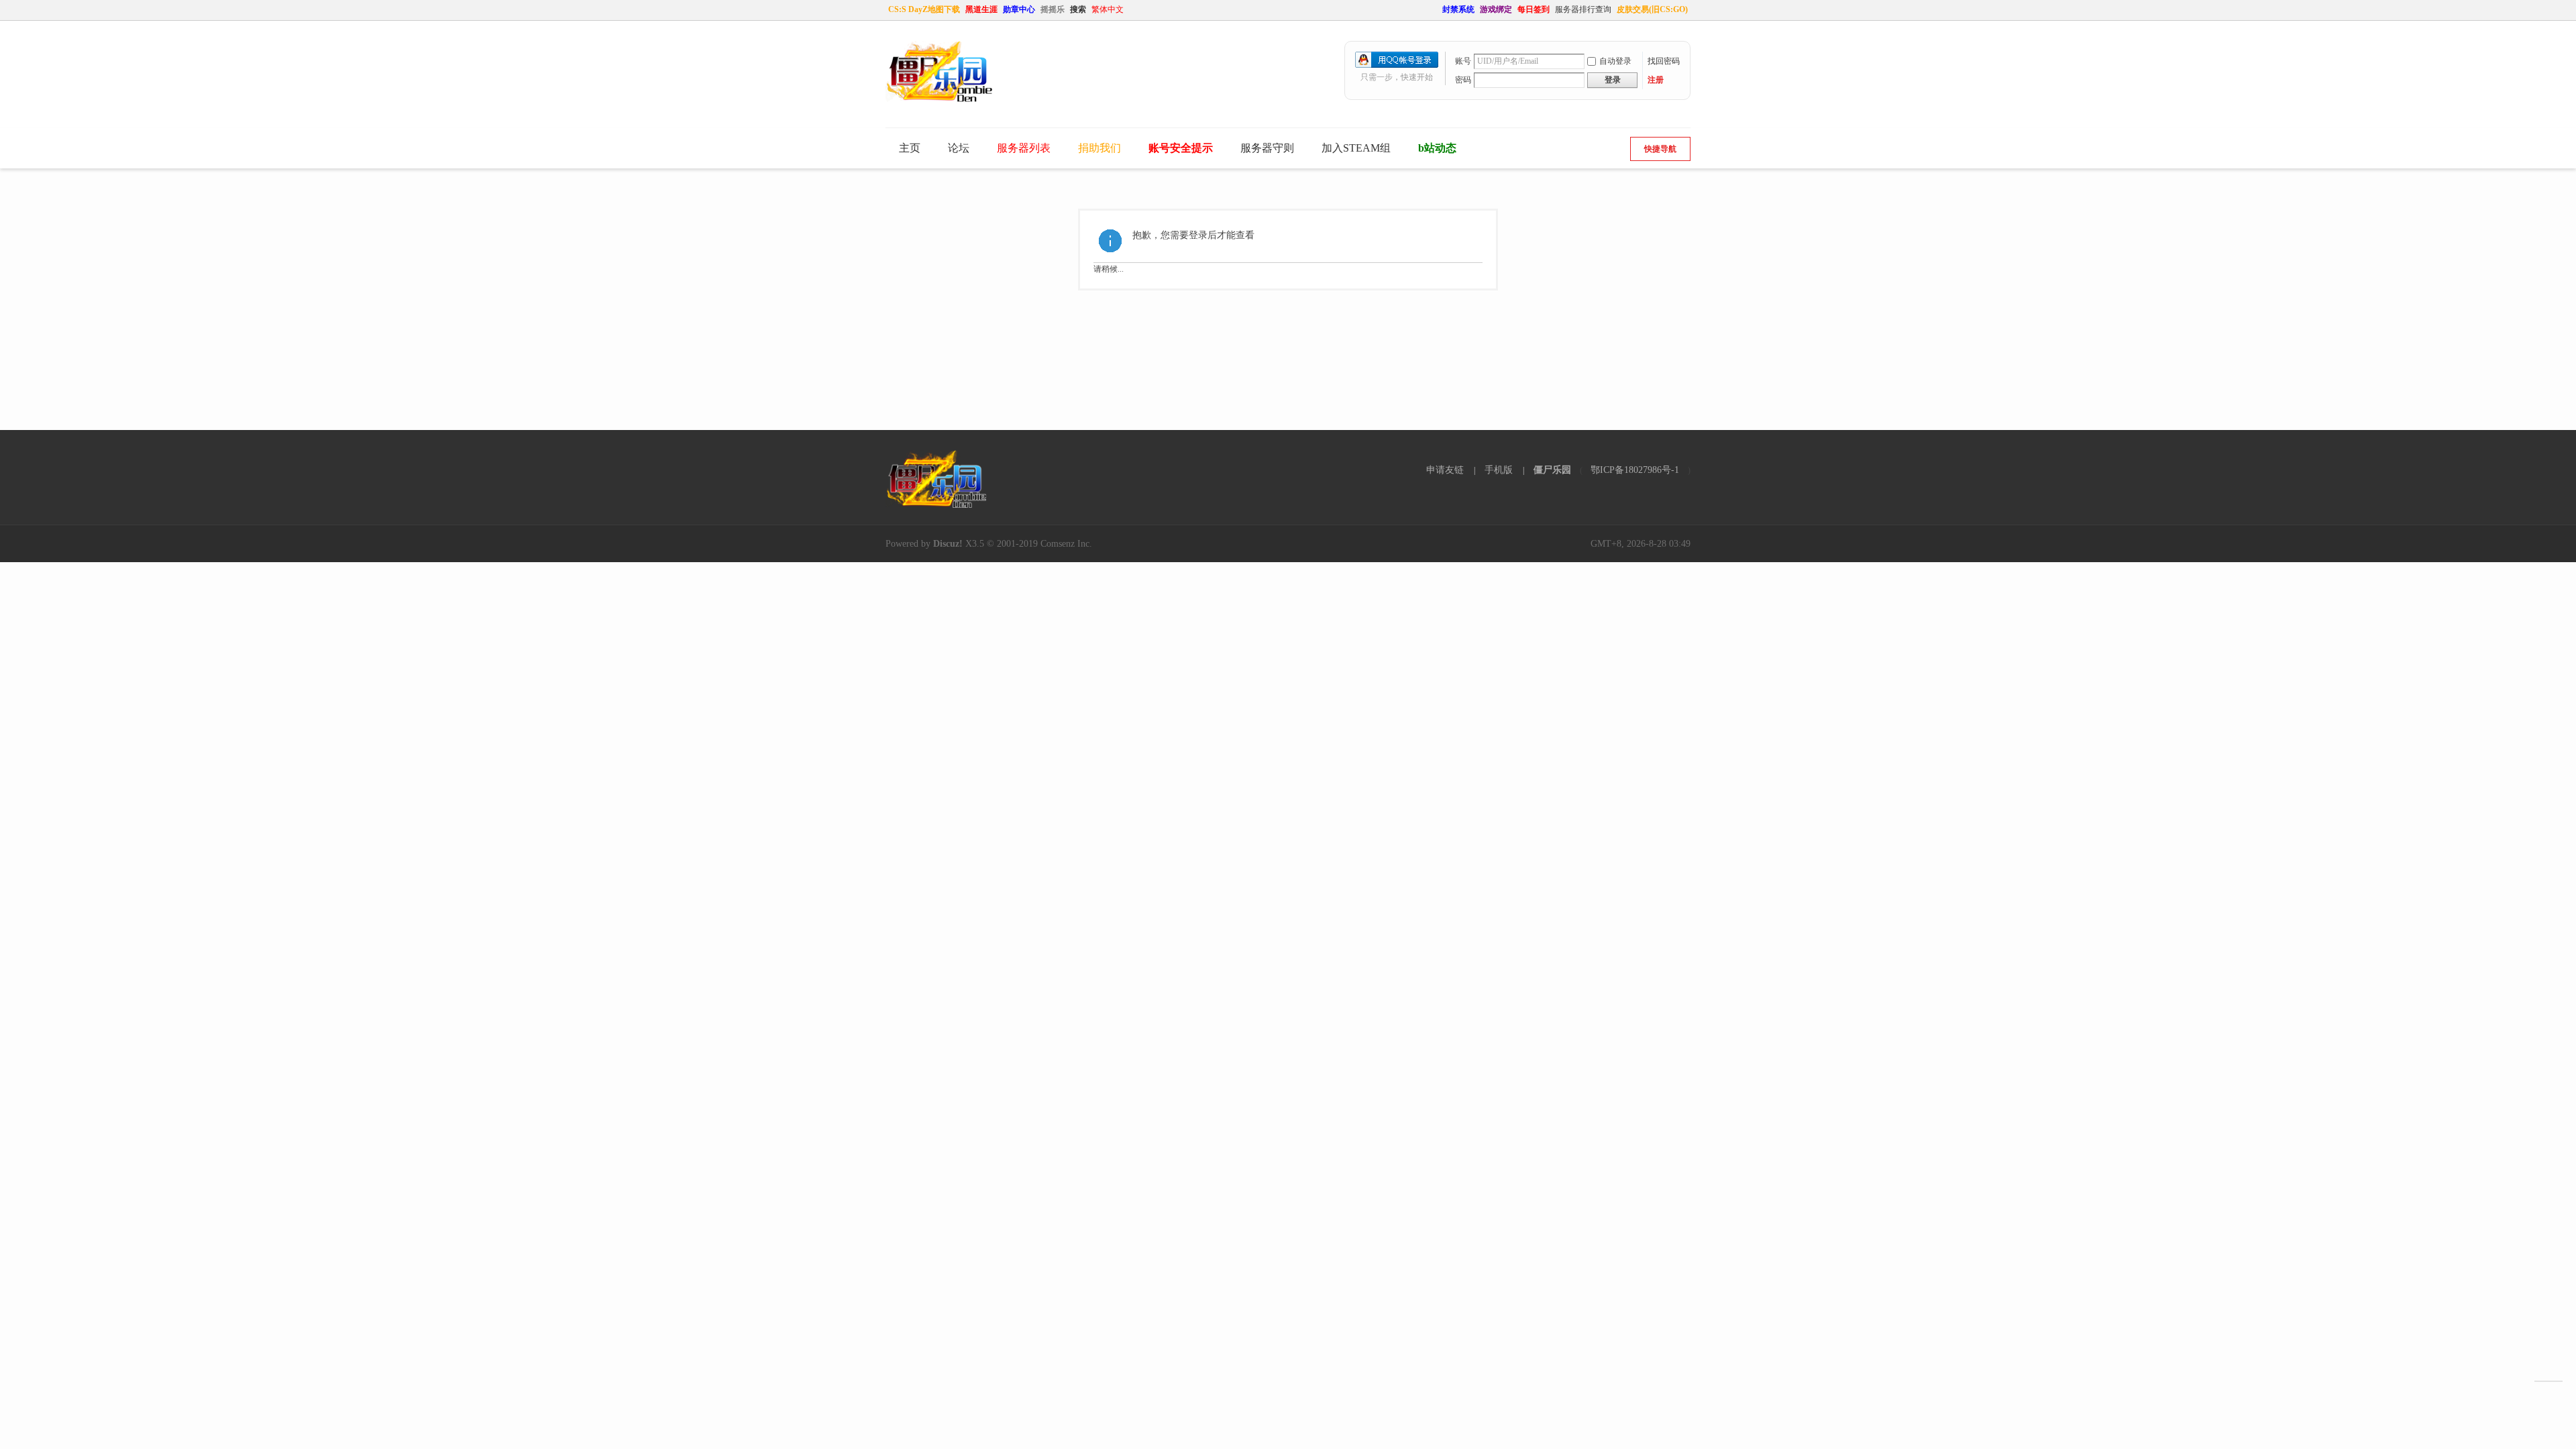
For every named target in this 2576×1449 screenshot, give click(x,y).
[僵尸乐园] (939, 99)
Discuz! (948, 544)
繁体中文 (1108, 9)
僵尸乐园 (1552, 470)
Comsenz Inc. (1066, 544)
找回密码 (1664, 61)
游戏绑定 (1496, 9)
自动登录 (1615, 61)
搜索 (1078, 9)
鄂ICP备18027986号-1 (1635, 470)
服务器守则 (1267, 148)
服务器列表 (1024, 148)
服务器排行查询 (1583, 9)
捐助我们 (1099, 148)
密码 (1463, 80)
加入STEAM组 (1356, 148)
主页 (910, 148)
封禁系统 (1458, 9)
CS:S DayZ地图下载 (924, 9)
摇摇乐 (1053, 9)
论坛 (959, 148)
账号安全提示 (1181, 148)
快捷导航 (1660, 149)
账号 (1463, 61)
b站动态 (1437, 148)
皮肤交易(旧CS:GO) (1652, 9)
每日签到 (1534, 9)
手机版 (1499, 470)
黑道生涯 (981, 9)
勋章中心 (1019, 9)
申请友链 (1445, 470)
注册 (1656, 80)
